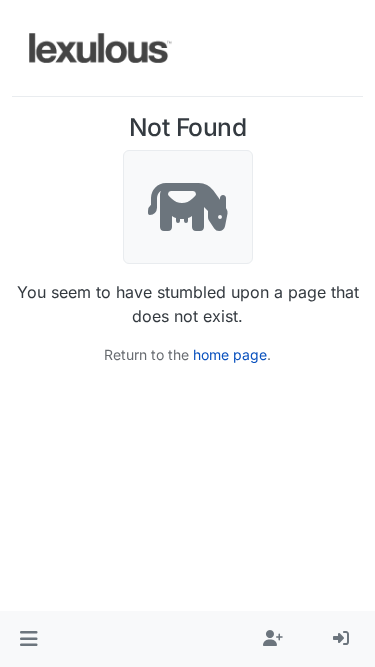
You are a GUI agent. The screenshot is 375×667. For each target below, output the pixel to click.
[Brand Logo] (100, 48)
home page (230, 354)
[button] (28, 639)
